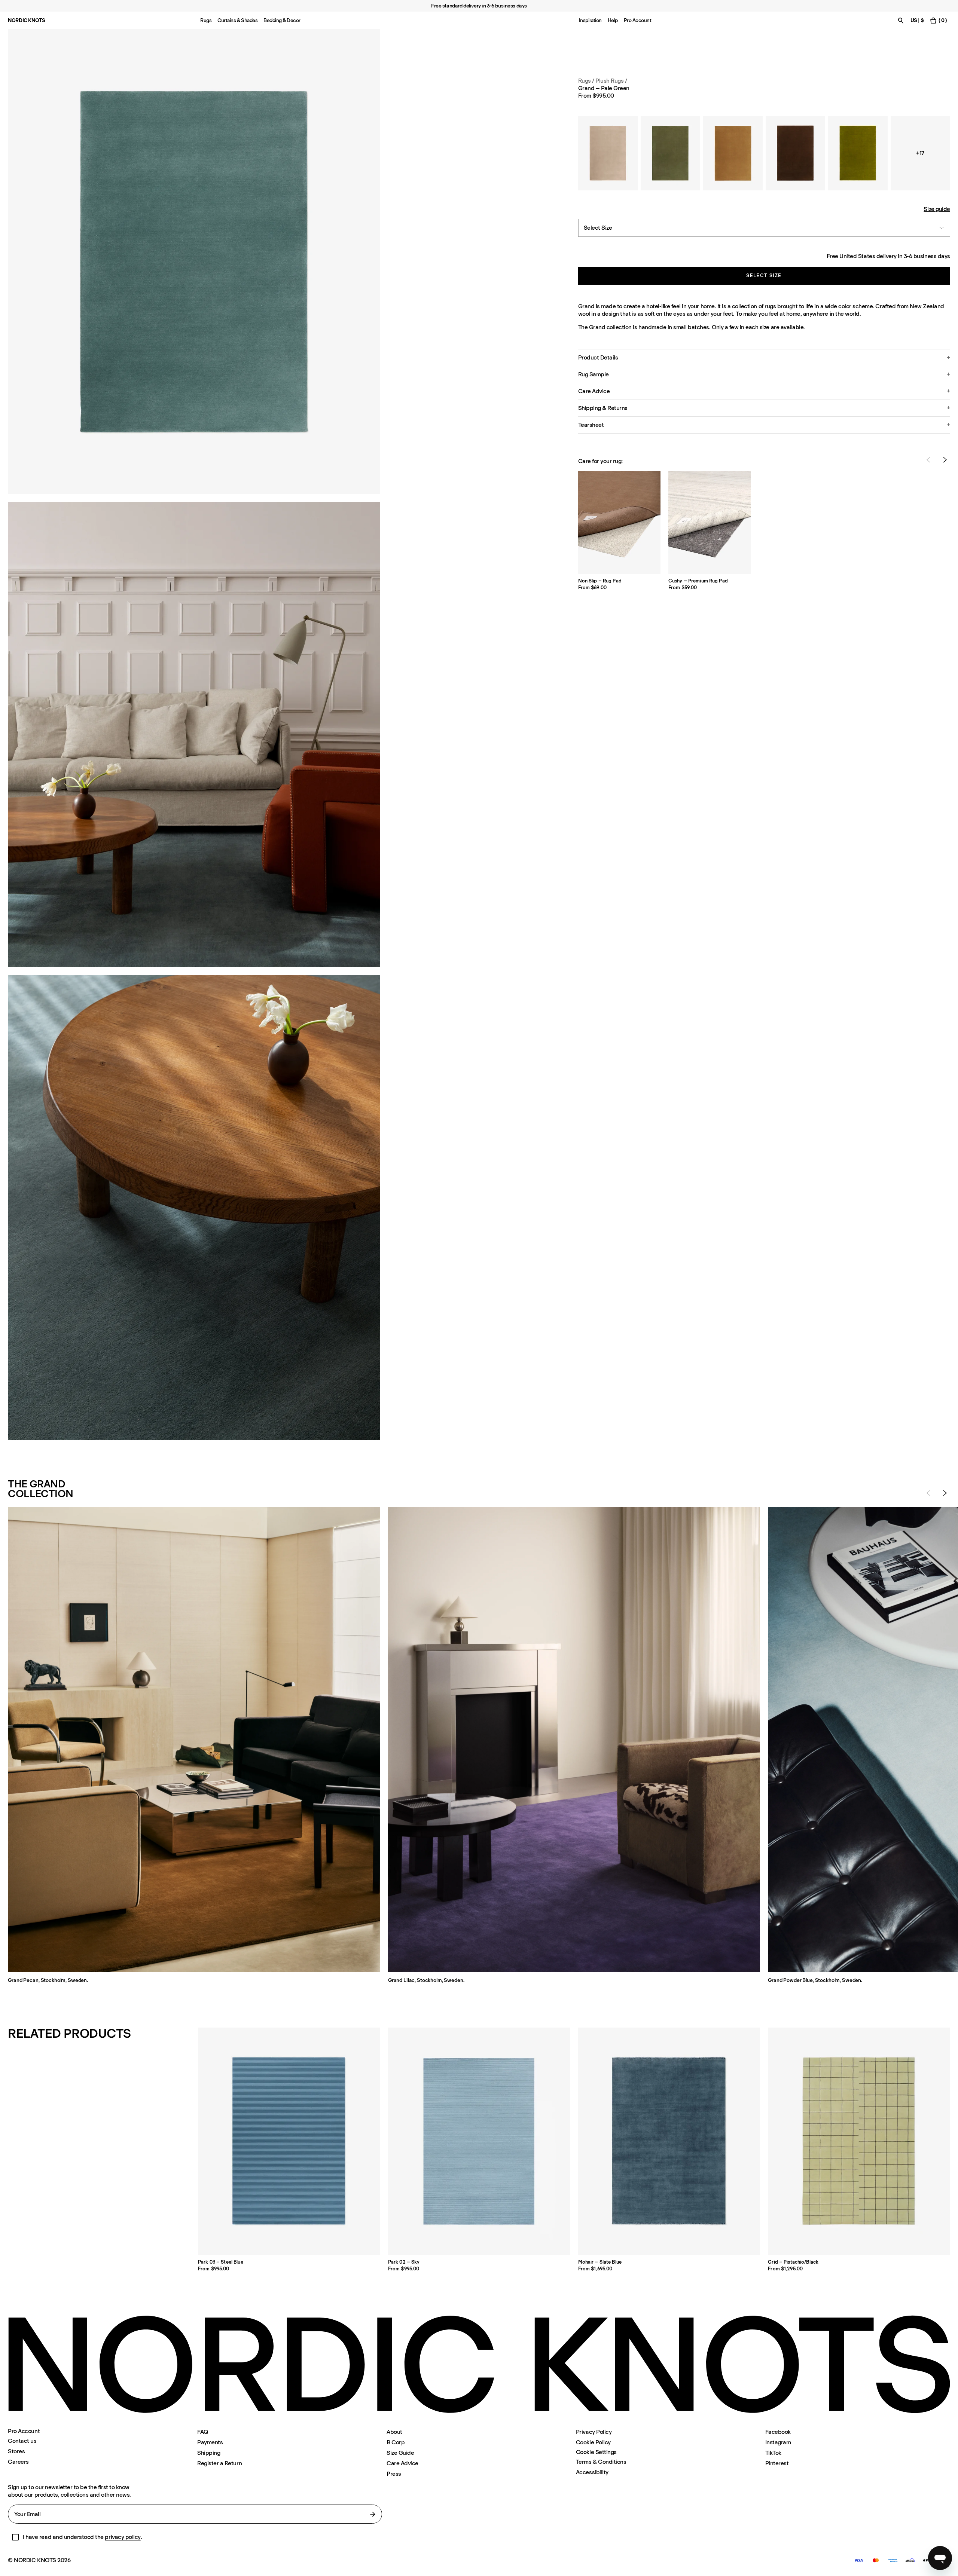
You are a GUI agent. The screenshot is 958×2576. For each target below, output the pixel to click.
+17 (920, 153)
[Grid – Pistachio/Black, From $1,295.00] (859, 2141)
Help (613, 20)
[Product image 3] (194, 1207)
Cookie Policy (593, 2442)
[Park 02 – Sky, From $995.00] (479, 2141)
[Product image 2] (194, 735)
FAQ (203, 2432)
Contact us (22, 2441)
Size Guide (400, 2453)
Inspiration (590, 20)
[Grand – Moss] (670, 153)
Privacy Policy (594, 2432)
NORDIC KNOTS (26, 20)
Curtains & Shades (237, 20)
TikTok (773, 2453)
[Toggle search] (901, 20)
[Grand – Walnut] (795, 153)
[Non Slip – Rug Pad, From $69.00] (619, 522)
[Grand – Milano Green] (858, 153)
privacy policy (123, 2537)
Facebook (778, 2432)
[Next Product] (945, 460)
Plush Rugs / (611, 81)
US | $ (917, 20)
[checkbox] (15, 2537)
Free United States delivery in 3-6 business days (888, 256)
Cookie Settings (596, 2452)
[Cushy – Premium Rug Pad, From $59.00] (710, 522)
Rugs (206, 20)
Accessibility (592, 2472)
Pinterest (777, 2463)
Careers (18, 2462)
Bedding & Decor (282, 20)
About (394, 2432)
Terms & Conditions (601, 2462)
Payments (210, 2442)
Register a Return (219, 2463)
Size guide (937, 209)
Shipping (209, 2453)
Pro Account (638, 20)
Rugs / (586, 81)
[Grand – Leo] (733, 153)
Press (394, 2474)
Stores (16, 2451)
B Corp (396, 2442)
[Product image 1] (194, 262)
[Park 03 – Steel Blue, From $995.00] (289, 2141)
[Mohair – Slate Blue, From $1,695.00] (669, 2141)
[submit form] (373, 2514)
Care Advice (402, 2463)
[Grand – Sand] (608, 153)
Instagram (778, 2442)
